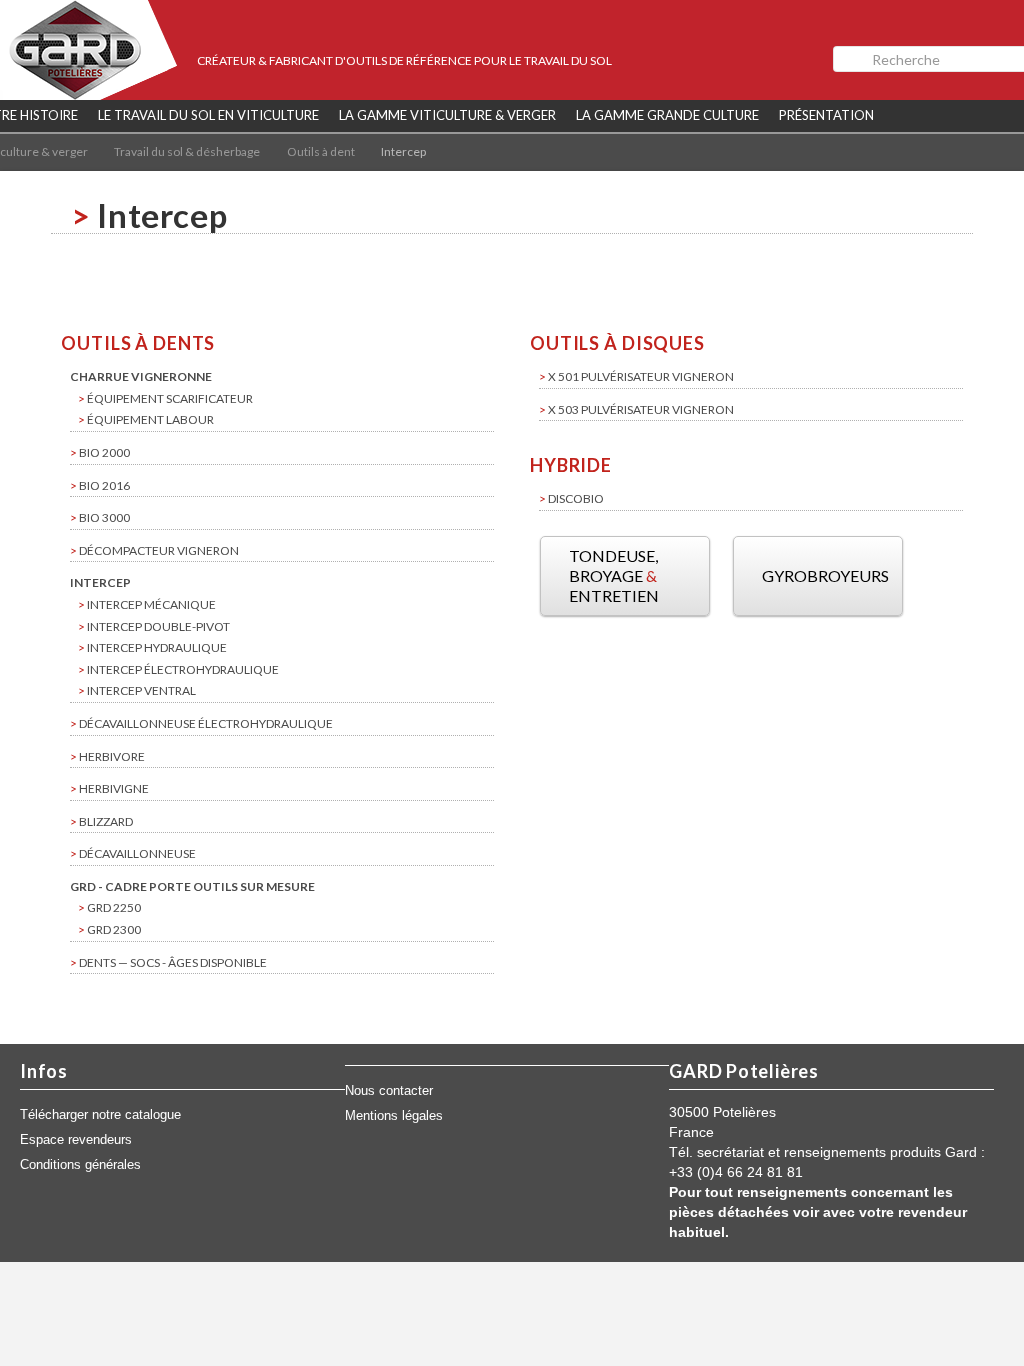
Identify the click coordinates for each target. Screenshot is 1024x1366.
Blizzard (106, 821)
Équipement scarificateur (170, 398)
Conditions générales (80, 1165)
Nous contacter (389, 1091)
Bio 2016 (104, 485)
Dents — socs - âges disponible (173, 962)
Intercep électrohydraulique (183, 669)
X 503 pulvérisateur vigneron (641, 409)
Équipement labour (150, 419)
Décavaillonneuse (137, 853)
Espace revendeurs (76, 1140)
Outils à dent (321, 151)
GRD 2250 (114, 907)
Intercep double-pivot (158, 626)
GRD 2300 (114, 929)
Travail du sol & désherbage (187, 151)
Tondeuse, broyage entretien (614, 575)
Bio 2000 (104, 452)
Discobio (576, 498)
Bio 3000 (104, 517)
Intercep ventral (141, 690)
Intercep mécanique (151, 604)
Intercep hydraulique (157, 647)
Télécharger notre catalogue (100, 1115)
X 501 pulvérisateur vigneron (641, 376)
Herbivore (112, 756)
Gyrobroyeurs (825, 575)
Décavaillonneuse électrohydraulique (206, 723)
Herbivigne (114, 788)
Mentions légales (394, 1116)
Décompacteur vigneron (159, 550)
